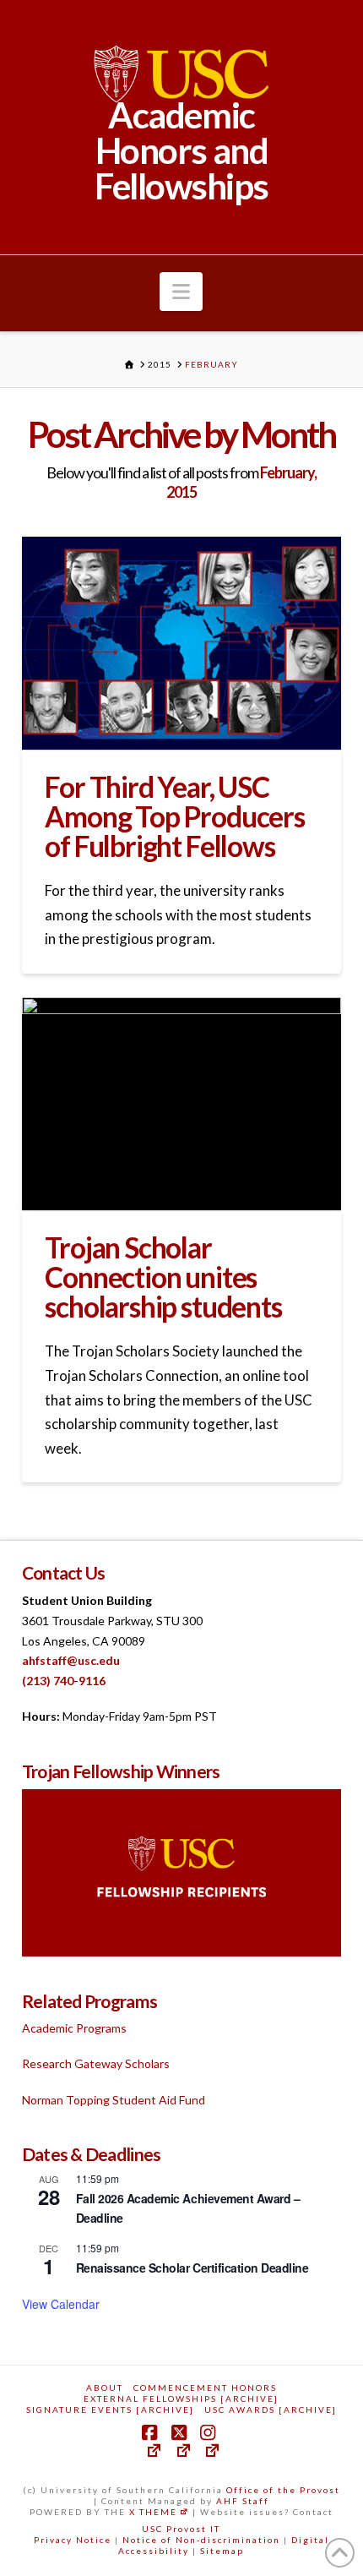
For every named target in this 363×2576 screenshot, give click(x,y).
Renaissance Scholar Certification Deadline (192, 2268)
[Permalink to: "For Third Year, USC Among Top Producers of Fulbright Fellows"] (181, 643)
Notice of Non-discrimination (201, 2540)
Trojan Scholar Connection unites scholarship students (163, 1277)
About (105, 2388)
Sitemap (222, 2551)
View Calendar (61, 2304)
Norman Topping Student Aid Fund (114, 2100)
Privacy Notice (73, 2540)
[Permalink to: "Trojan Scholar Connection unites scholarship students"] (181, 1104)
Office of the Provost (283, 2490)
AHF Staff (243, 2501)
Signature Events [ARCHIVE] (110, 2410)
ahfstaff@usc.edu (71, 1660)
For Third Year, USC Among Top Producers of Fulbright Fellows (175, 817)
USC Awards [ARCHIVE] (271, 2410)
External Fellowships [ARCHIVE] (181, 2399)
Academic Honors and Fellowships (181, 150)
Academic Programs (74, 2028)
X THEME (153, 2512)
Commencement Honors (205, 2388)
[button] (181, 292)
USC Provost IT (181, 2529)
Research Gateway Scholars (96, 2063)
